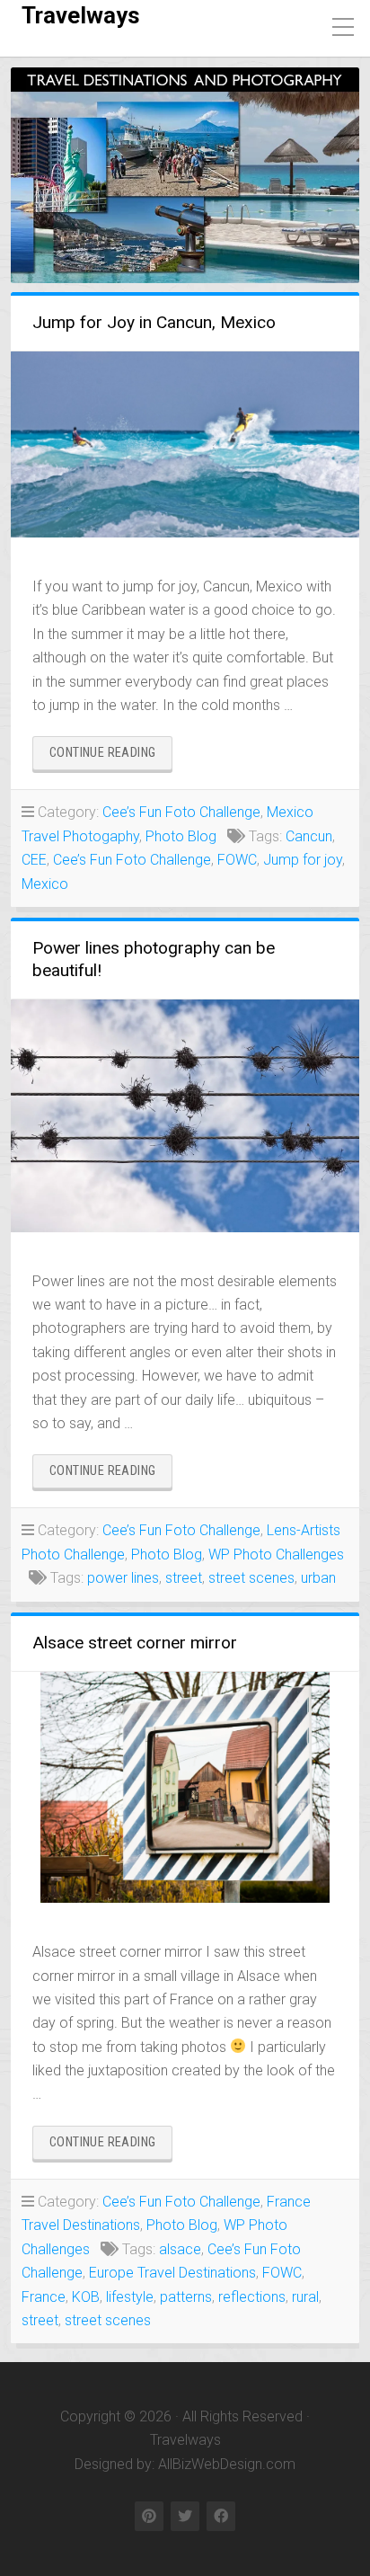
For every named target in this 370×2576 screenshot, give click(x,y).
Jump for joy (303, 860)
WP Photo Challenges (276, 1554)
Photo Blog (181, 836)
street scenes (251, 1578)
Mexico (45, 884)
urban (318, 1578)
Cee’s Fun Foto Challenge (181, 812)
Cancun (309, 836)
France (44, 2297)
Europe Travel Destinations (172, 2273)
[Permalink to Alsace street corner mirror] (185, 1788)
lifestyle (130, 2297)
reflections (252, 2297)
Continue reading (111, 757)
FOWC (237, 860)
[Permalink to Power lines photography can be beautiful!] (185, 1116)
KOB (86, 2297)
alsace (180, 2249)
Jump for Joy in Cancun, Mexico (154, 322)
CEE (34, 860)
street (184, 1578)
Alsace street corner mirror (135, 1643)
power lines (123, 1578)
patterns (186, 2297)
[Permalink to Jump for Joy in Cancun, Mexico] (185, 444)
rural (305, 2297)
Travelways (81, 15)
